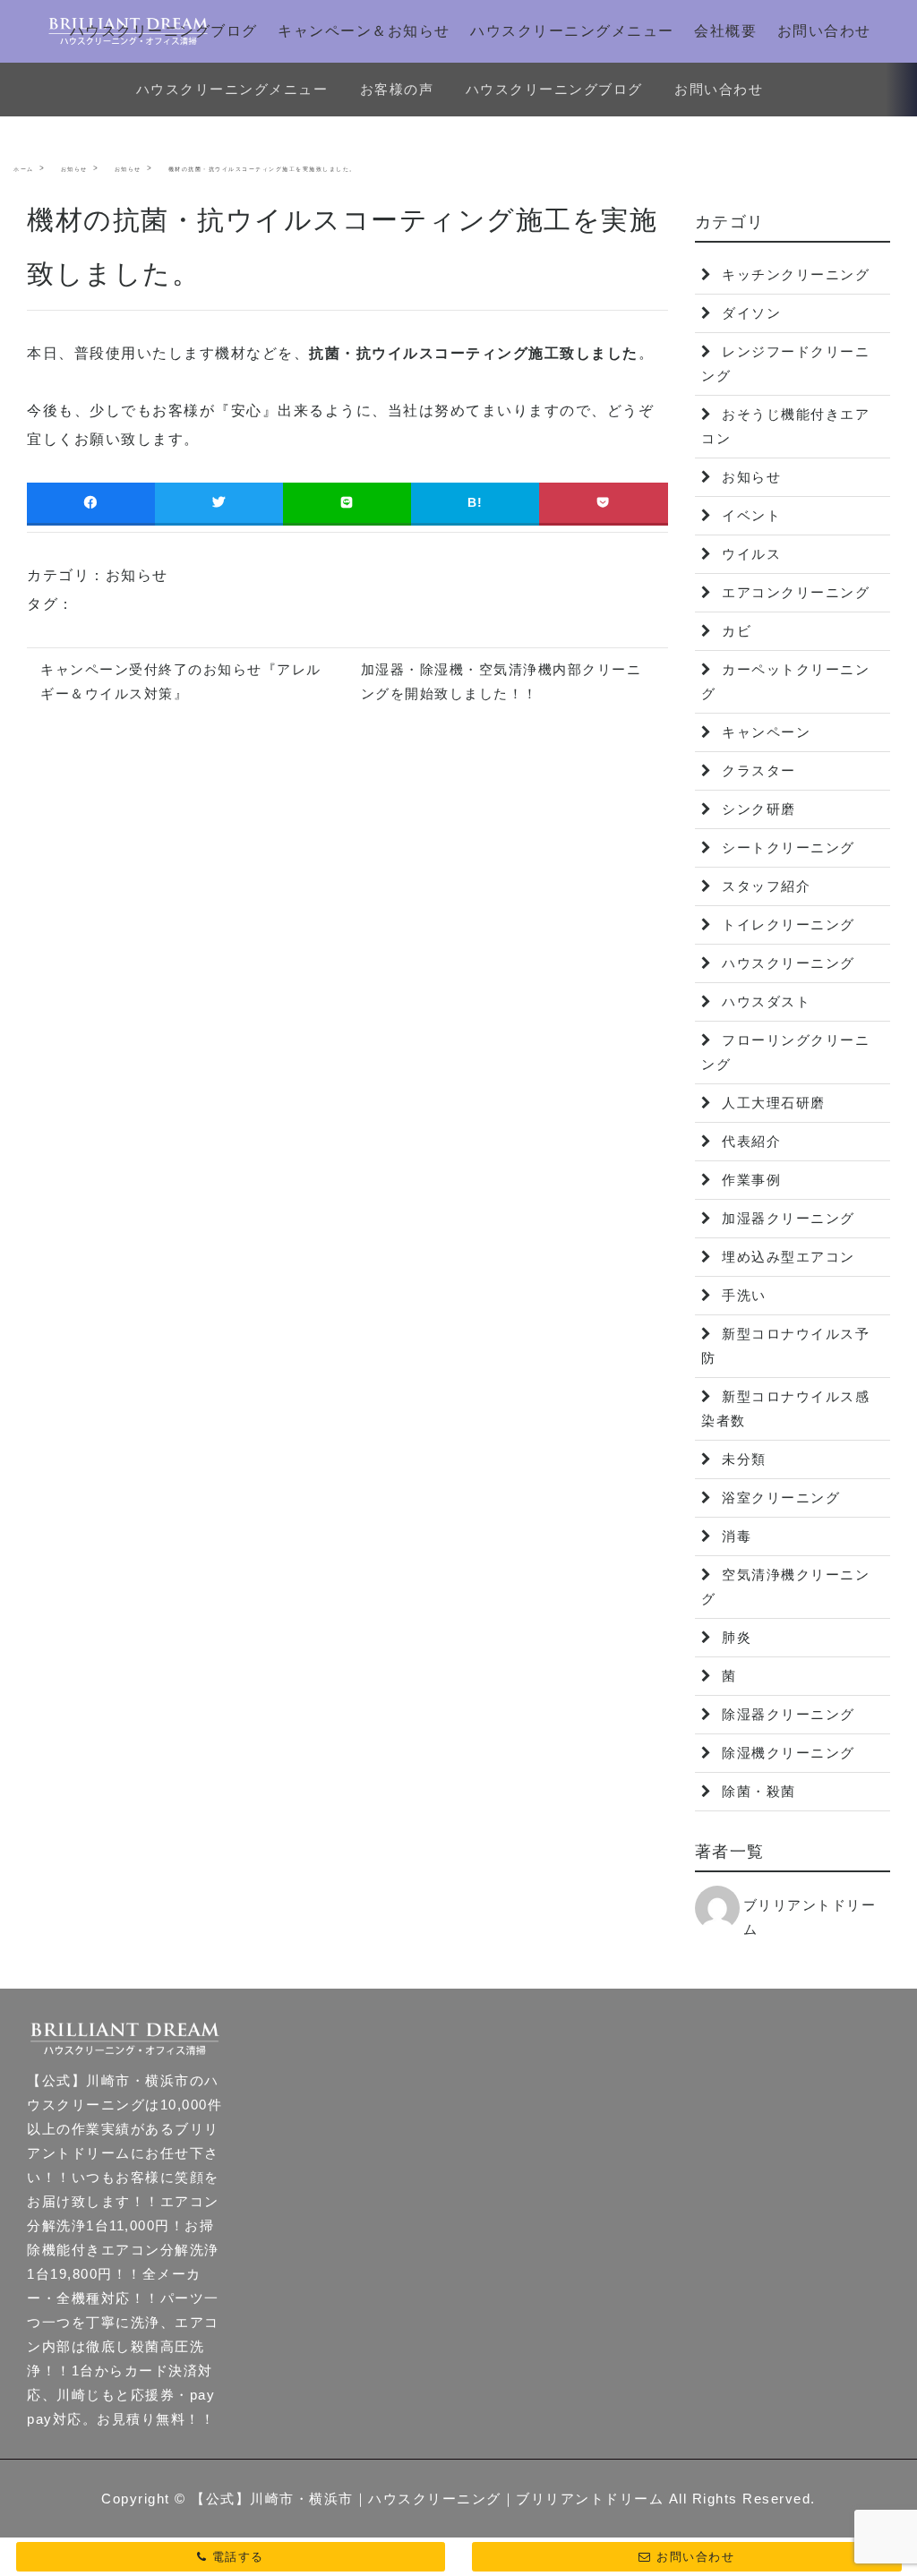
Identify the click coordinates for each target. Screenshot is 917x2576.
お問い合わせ (824, 31)
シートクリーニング (786, 847)
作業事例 (750, 1180)
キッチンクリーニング (794, 274)
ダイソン (750, 313)
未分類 (742, 1459)
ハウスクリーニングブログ (164, 31)
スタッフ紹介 (764, 886)
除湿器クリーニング (786, 1714)
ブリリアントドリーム (810, 1917)
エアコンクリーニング (794, 592)
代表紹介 (750, 1141)
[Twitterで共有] (219, 503)
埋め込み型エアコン (786, 1257)
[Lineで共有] (347, 503)
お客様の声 (397, 89)
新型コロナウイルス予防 (785, 1346)
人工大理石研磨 (771, 1103)
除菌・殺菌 (757, 1791)
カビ (735, 631)
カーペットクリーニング (785, 681)
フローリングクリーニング (785, 1052)
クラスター (757, 770)
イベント (750, 515)
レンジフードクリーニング (785, 364)
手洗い (742, 1295)
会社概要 (725, 31)
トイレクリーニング (786, 924)
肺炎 (735, 1637)
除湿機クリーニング (786, 1753)
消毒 (735, 1536)
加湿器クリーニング (786, 1218)
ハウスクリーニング (786, 963)
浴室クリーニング (779, 1498)
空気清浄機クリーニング (785, 1587)
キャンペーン (764, 732)
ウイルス (750, 554)
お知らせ (137, 575)
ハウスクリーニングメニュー (572, 31)
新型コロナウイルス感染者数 (785, 1408)
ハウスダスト (764, 1001)
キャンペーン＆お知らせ (364, 31)
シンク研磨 (757, 809)
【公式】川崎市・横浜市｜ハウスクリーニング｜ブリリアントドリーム (427, 2499)
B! (476, 502)
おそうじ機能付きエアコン (785, 426)
